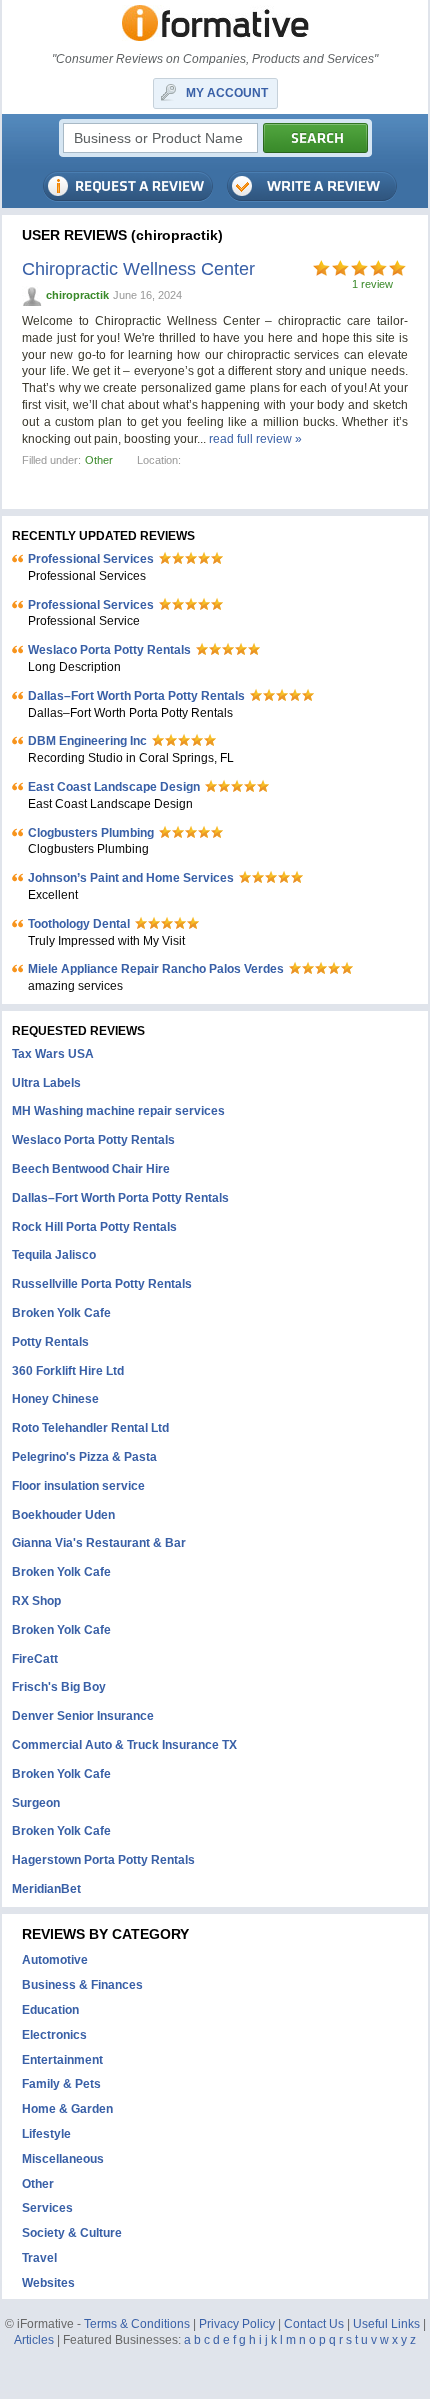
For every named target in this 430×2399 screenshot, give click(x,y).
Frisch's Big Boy (59, 1687)
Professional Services (91, 559)
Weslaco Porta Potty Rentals (109, 650)
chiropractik (77, 295)
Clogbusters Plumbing (91, 833)
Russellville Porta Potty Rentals (102, 1284)
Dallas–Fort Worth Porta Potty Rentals (136, 696)
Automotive (55, 1960)
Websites (48, 2283)
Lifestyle (46, 2134)
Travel (39, 2258)
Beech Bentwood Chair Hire (91, 1169)
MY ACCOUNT (227, 93)
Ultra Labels (46, 1083)
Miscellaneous (63, 2159)
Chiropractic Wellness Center (138, 269)
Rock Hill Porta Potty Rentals (94, 1227)
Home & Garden (67, 2109)
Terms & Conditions (137, 2324)
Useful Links (386, 2324)
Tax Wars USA (53, 1054)
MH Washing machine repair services (118, 1111)
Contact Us (314, 2324)
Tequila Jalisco (54, 1255)
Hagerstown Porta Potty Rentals (103, 1860)
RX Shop (36, 1601)
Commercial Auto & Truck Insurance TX (124, 1745)
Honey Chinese (55, 1399)
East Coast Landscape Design (114, 787)
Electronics (54, 2035)
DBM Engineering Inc (87, 741)
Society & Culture (72, 2233)
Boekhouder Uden (63, 1515)
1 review (372, 284)
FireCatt (35, 1659)
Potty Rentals (50, 1342)
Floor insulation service (78, 1486)
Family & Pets (61, 2084)
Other (99, 460)
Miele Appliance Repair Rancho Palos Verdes (156, 969)
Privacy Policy (237, 2324)
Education (50, 2010)
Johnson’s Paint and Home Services (131, 878)
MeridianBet (46, 1889)
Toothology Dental (79, 924)
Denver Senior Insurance (83, 1716)
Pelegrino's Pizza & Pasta (84, 1457)
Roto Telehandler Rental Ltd (90, 1428)
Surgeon (36, 1803)
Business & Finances (82, 1985)
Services (47, 2208)
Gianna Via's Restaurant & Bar (99, 1543)
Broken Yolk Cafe (61, 1313)
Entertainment (62, 2060)
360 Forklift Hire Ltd (68, 1371)
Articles (34, 2340)
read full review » (255, 439)
